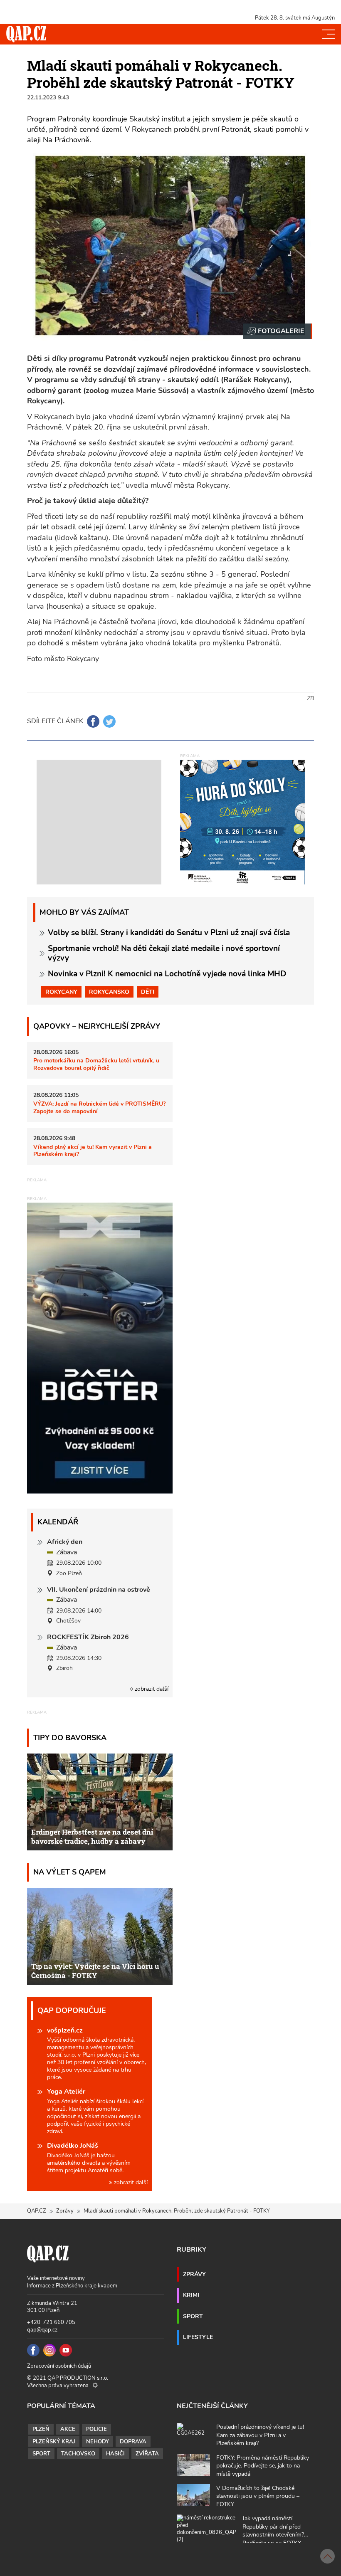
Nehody (98, 2442)
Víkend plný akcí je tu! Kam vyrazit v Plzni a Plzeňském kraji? (93, 1150)
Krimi (191, 2295)
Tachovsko (78, 2454)
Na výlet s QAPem (70, 1872)
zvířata (147, 2454)
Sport (193, 2316)
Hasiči (115, 2454)
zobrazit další (151, 1689)
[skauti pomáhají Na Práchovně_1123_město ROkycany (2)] (278, 331)
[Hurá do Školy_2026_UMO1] (242, 822)
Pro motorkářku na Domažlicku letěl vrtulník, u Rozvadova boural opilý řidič (96, 1064)
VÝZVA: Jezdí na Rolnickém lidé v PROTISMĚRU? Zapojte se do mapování (99, 1107)
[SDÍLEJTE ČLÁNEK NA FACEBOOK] (93, 721)
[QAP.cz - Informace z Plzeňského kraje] (26, 34)
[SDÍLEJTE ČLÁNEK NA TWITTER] (109, 721)
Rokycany (61, 992)
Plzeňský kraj (54, 2442)
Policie (96, 2429)
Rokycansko (109, 992)
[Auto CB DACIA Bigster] (100, 1492)
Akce (68, 2429)
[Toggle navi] (329, 34)
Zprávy (65, 2211)
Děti (148, 992)
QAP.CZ (37, 2211)
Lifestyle (198, 2337)
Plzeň (41, 2429)
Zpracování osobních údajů (59, 2366)
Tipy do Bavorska (70, 1738)
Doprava (133, 2442)
